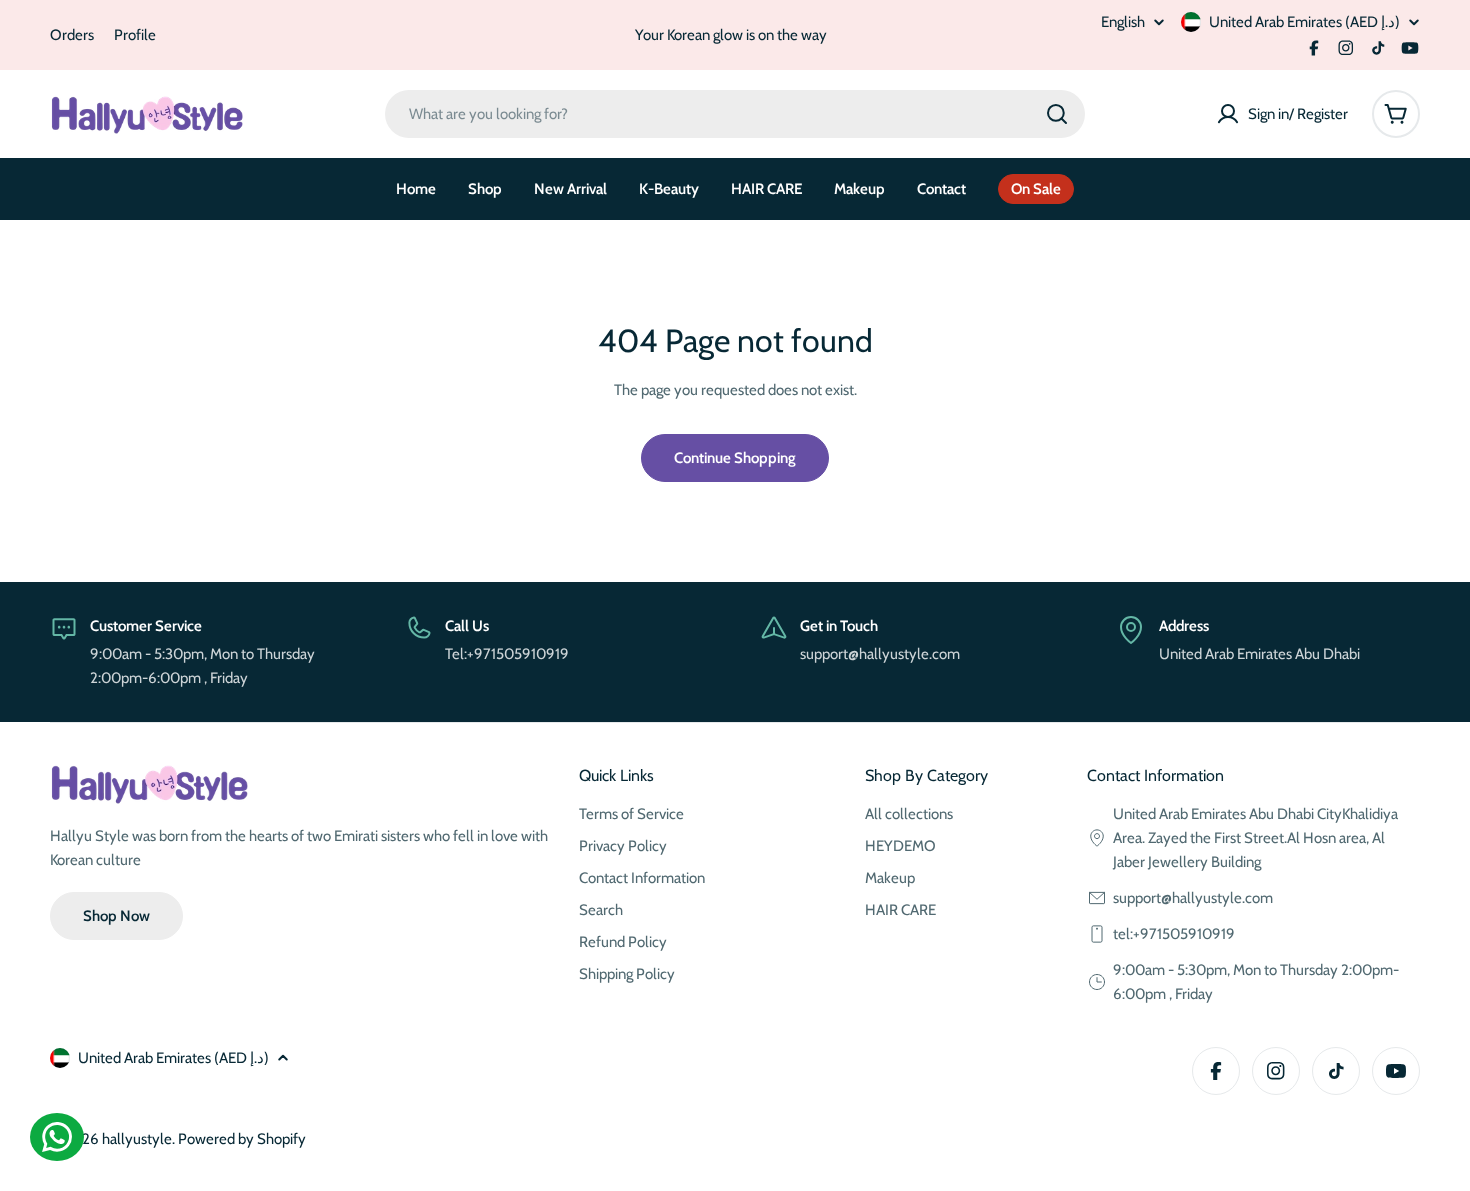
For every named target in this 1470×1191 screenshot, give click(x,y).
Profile (135, 35)
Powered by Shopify (242, 1139)
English (1123, 22)
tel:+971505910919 (1174, 934)
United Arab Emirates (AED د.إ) (1304, 22)
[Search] (1057, 114)
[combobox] (735, 114)
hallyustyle (137, 1139)
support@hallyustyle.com (1193, 898)
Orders (72, 35)
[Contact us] (57, 1137)
